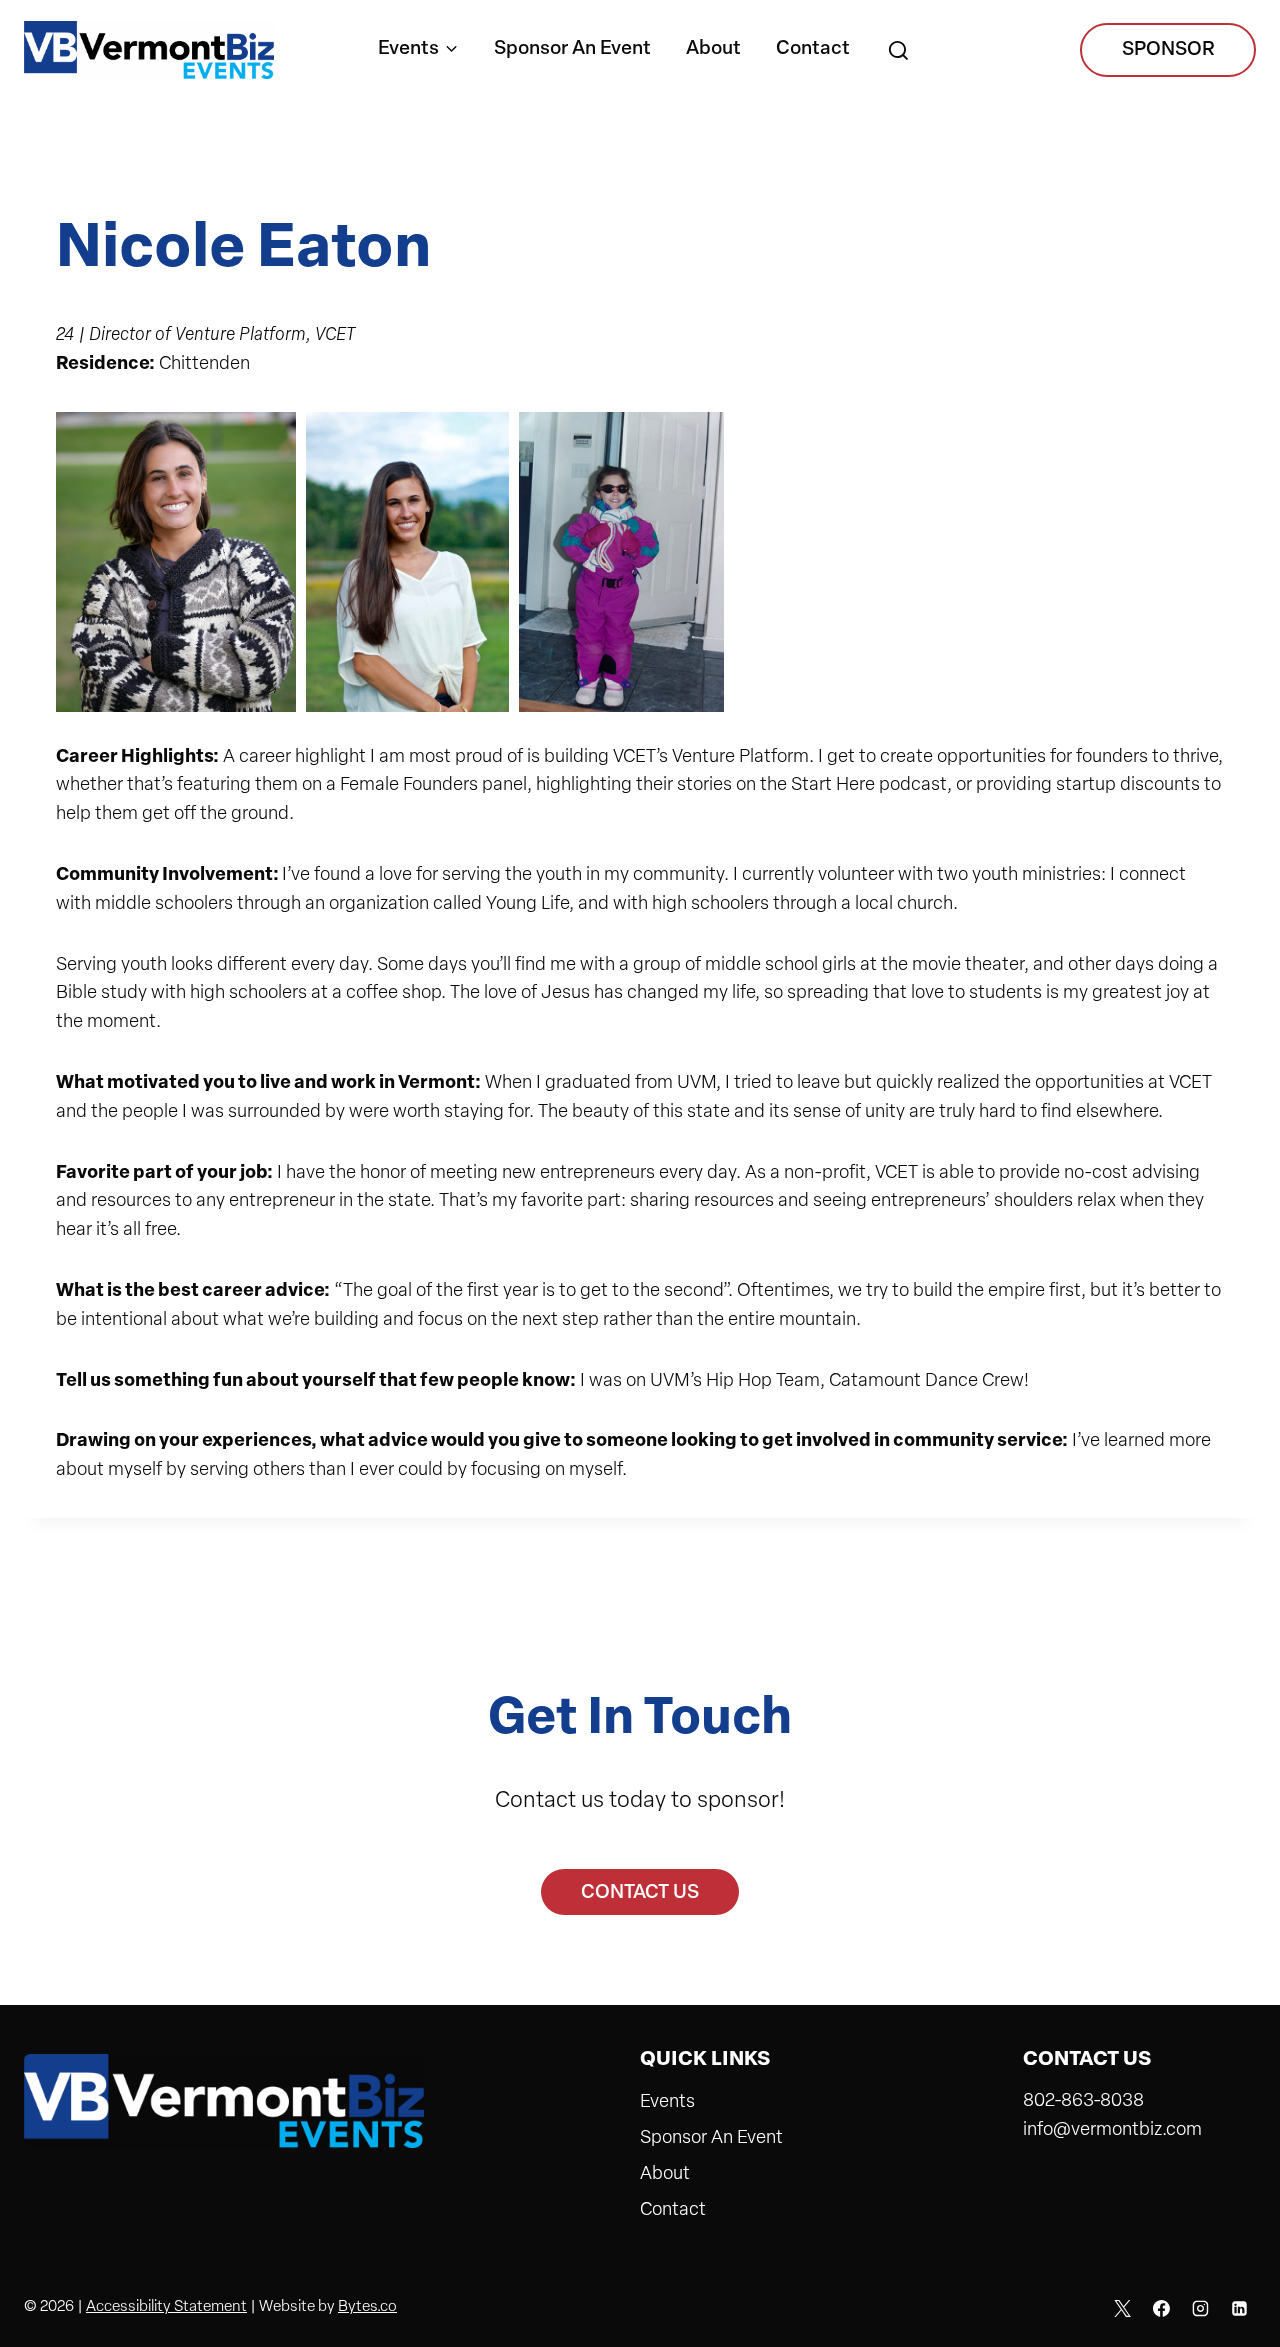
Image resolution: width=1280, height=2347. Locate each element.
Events (667, 2103)
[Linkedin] (1239, 2308)
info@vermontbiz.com (1112, 2131)
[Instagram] (1200, 2308)
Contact (813, 49)
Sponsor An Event (572, 49)
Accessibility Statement (166, 2307)
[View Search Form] (898, 52)
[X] (1123, 2308)
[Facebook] (1161, 2308)
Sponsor (1168, 50)
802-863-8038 (1083, 2102)
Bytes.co (367, 2307)
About (713, 49)
